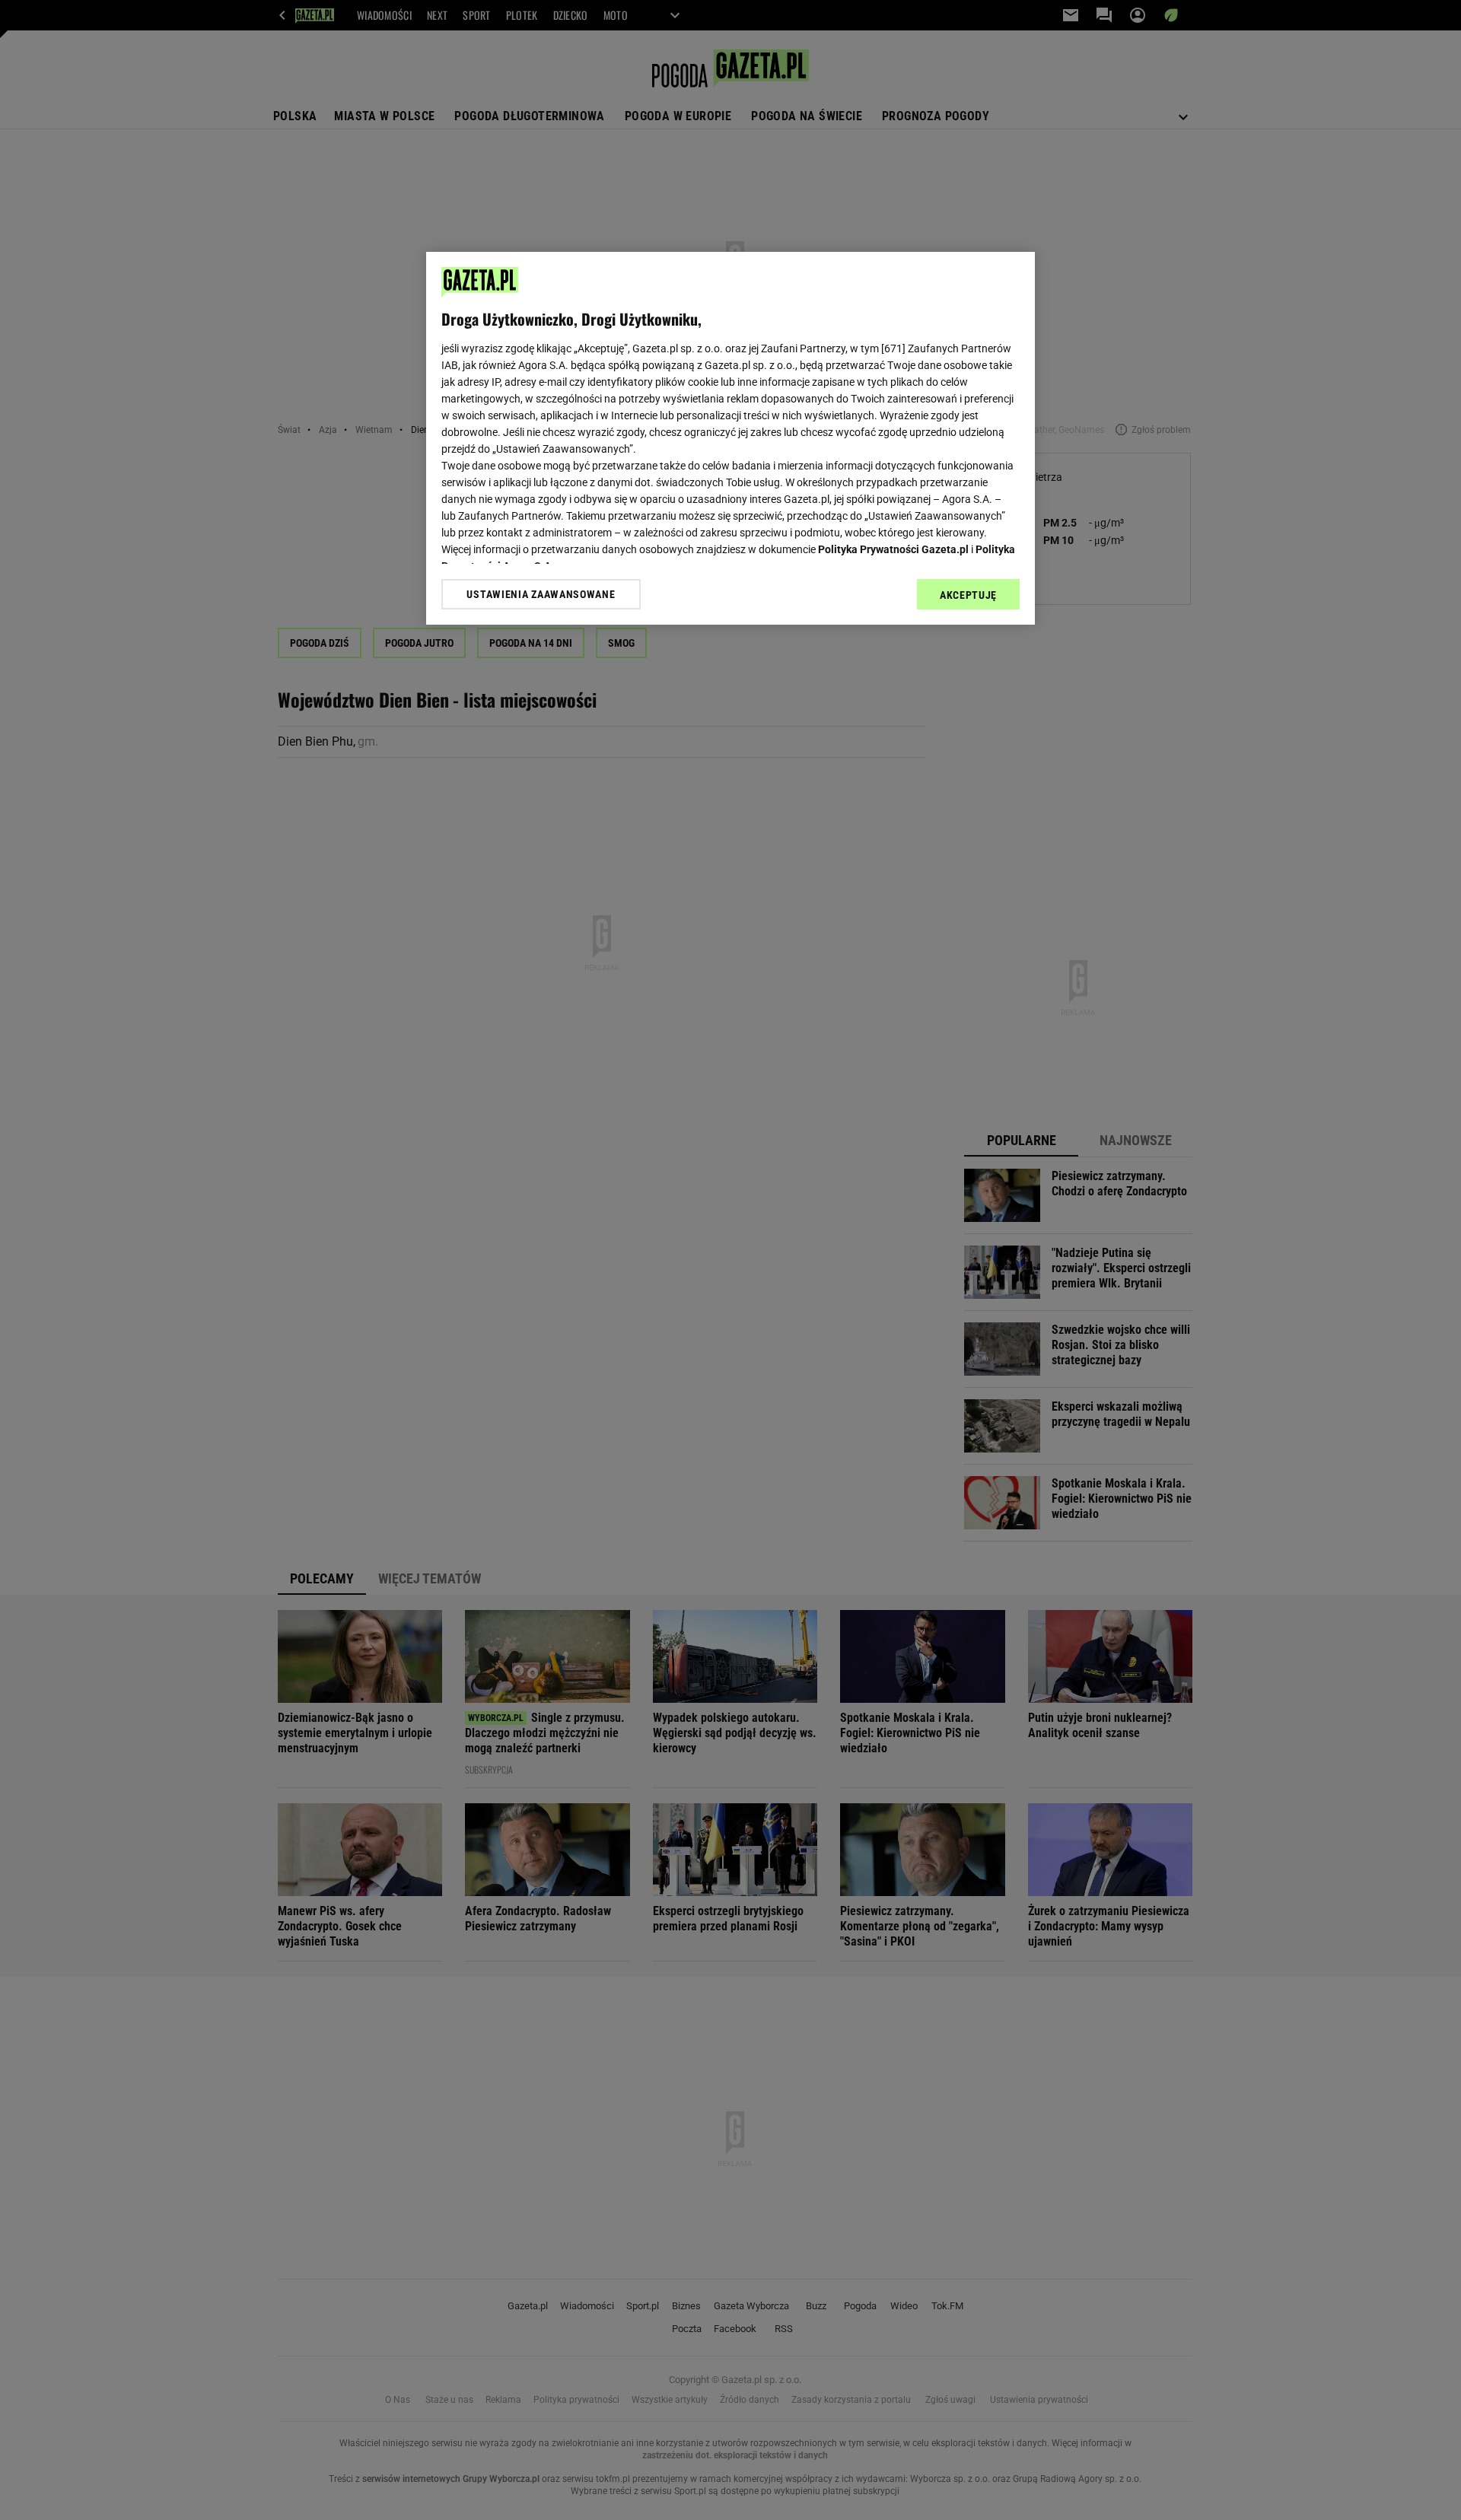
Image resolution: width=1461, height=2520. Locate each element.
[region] (730, 438)
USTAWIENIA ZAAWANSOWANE (541, 594)
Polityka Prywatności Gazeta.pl (893, 549)
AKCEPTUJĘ (968, 595)
